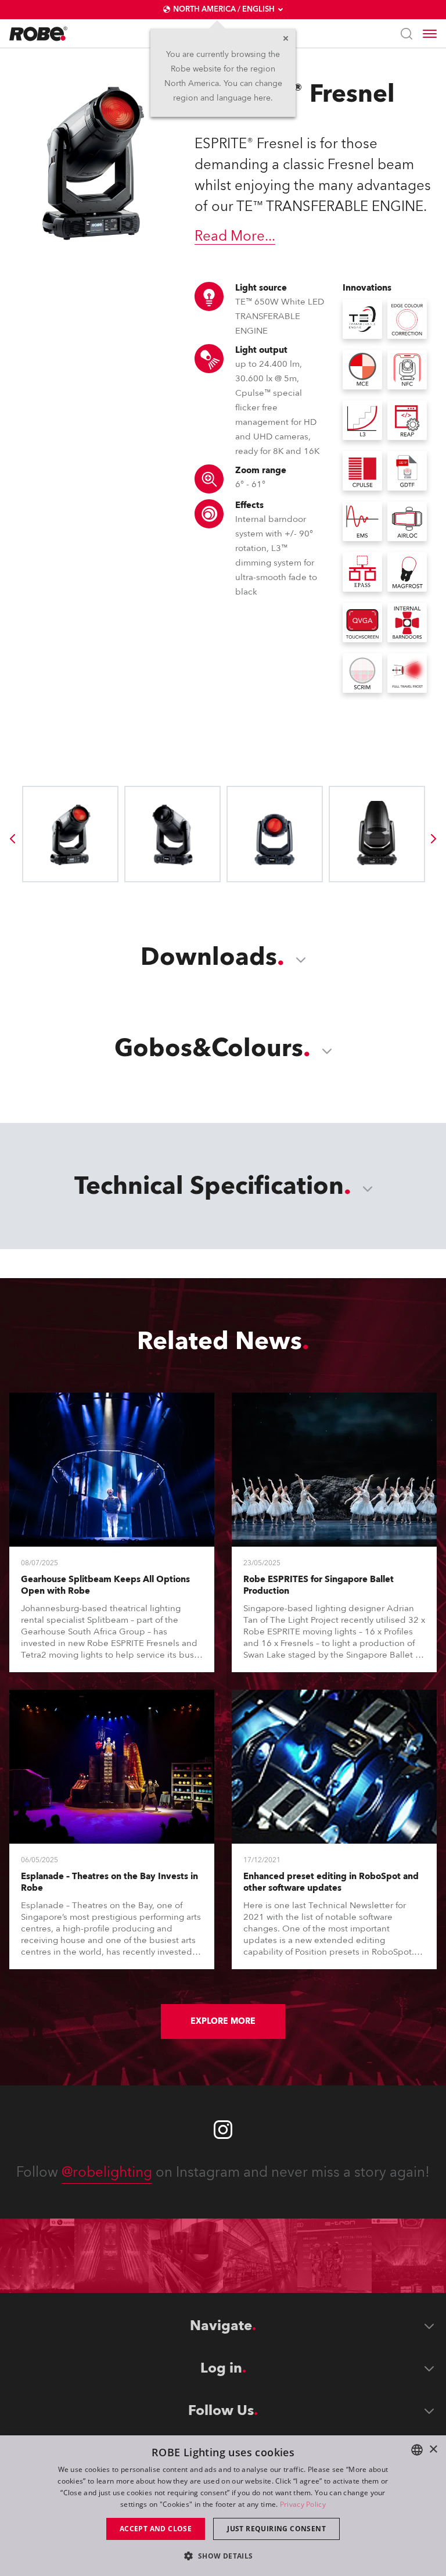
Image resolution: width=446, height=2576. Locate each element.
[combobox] (417, 2450)
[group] (12, 839)
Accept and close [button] (156, 2529)
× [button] (433, 2450)
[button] (223, 2555)
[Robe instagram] (223, 2130)
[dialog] (223, 2506)
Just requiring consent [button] (276, 2529)
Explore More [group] (223, 2021)
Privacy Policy (303, 2504)
